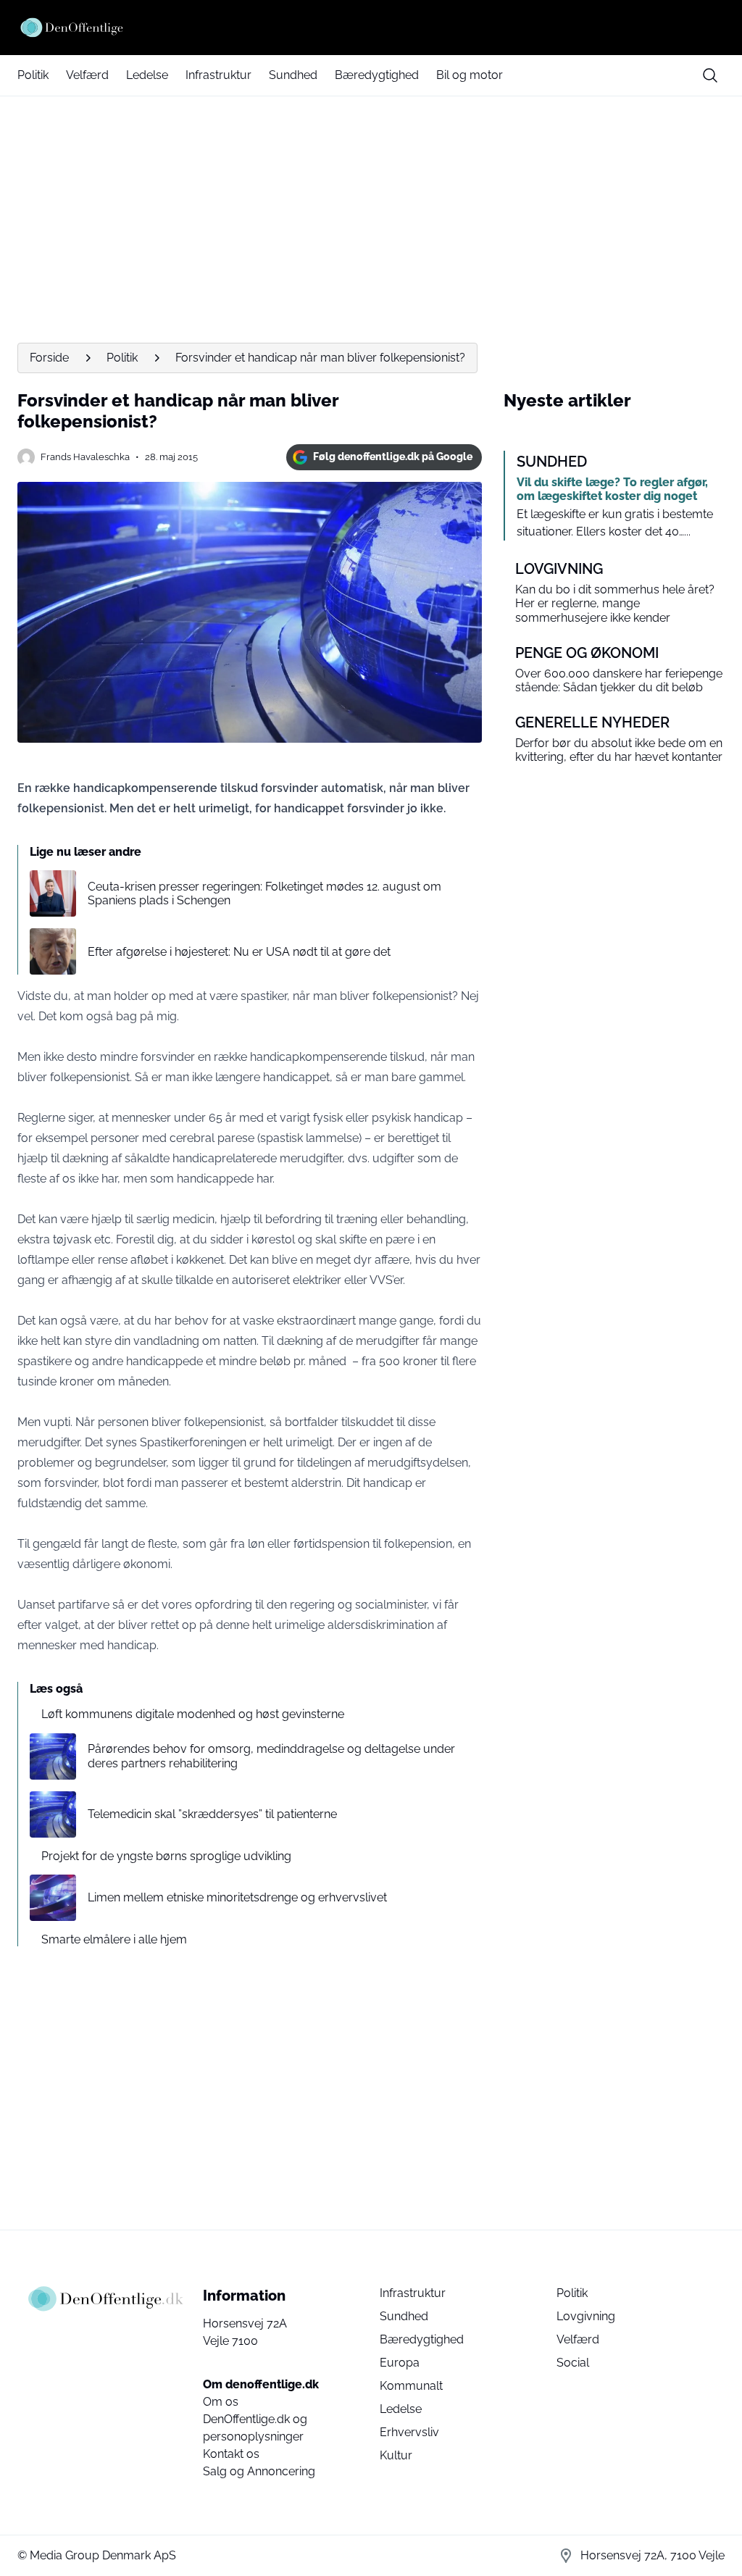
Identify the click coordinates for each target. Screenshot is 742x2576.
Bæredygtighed (377, 75)
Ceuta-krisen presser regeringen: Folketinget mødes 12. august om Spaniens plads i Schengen (264, 893)
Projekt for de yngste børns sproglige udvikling (166, 1856)
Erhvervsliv (409, 2432)
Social (573, 2363)
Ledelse (147, 75)
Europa (400, 2363)
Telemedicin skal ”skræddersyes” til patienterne (212, 1814)
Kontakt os (231, 2454)
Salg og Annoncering (259, 2471)
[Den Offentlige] (371, 28)
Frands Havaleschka (85, 457)
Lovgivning (586, 2316)
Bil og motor (470, 75)
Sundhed (293, 75)
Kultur (396, 2455)
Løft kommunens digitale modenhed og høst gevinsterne (193, 1714)
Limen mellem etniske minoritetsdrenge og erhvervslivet (237, 1897)
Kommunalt (411, 2386)
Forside (49, 358)
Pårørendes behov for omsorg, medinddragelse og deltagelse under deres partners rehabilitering (271, 1756)
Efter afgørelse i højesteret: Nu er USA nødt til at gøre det (239, 952)
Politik (33, 75)
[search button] (710, 75)
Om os (221, 2402)
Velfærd (87, 75)
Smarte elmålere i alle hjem (114, 1939)
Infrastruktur (218, 75)
